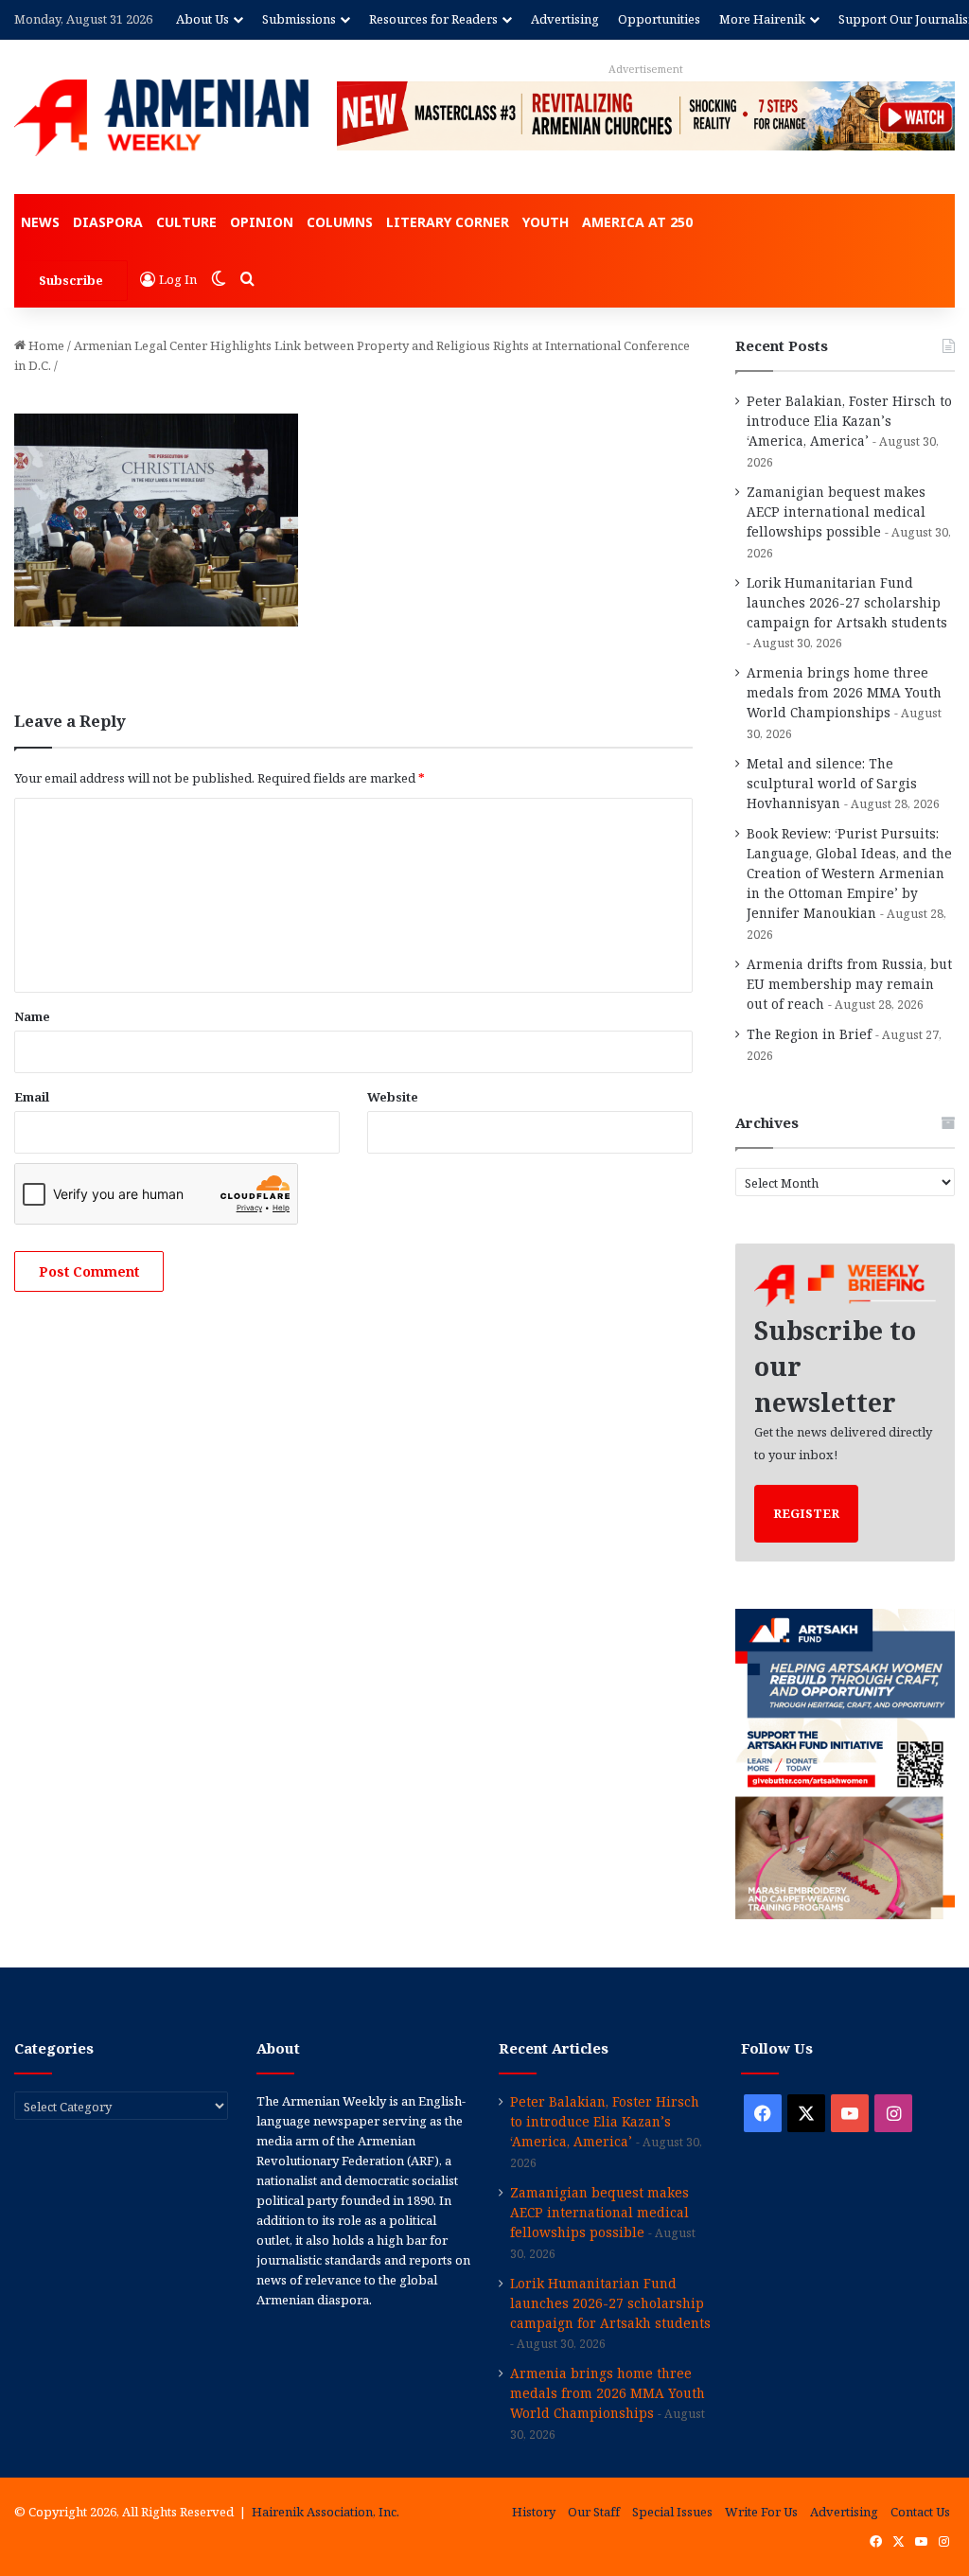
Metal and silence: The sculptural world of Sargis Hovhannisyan (832, 783)
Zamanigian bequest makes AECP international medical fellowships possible (836, 512)
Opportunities (659, 19)
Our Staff (594, 2512)
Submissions (299, 19)
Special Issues (672, 2512)
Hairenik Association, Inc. (326, 2512)
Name (32, 1016)
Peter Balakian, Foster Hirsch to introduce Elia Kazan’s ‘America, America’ (849, 421)
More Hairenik (762, 19)
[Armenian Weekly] (161, 118)
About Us (203, 19)
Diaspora (108, 222)
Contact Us (920, 2512)
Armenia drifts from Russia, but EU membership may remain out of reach (849, 984)
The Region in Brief (809, 1034)
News (40, 222)
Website (393, 1097)
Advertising (565, 19)
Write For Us (761, 2512)
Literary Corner (448, 222)
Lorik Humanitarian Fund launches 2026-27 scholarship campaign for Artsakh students (847, 602)
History (534, 2512)
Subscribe (71, 280)
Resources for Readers (433, 19)
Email (32, 1097)
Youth (546, 222)
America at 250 (637, 222)
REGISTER (806, 1513)
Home (45, 345)
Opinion (262, 222)
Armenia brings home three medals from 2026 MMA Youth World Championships (844, 692)
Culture (186, 222)
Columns (340, 222)
